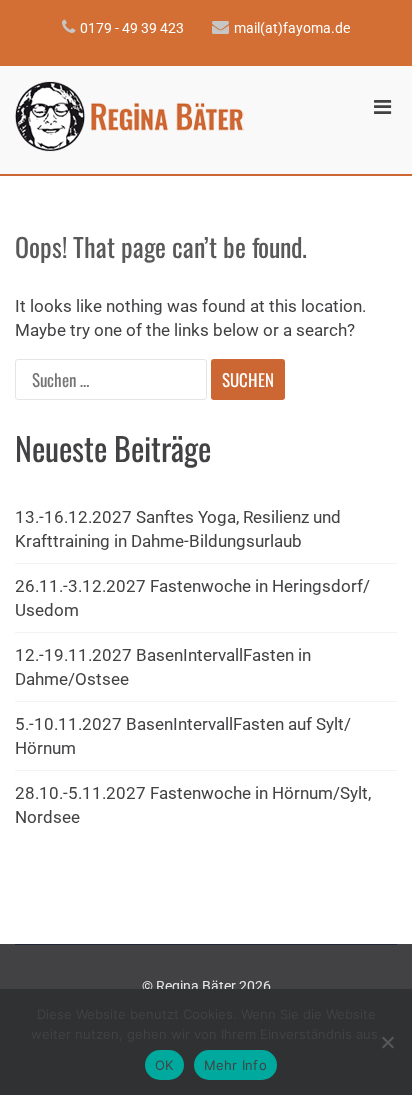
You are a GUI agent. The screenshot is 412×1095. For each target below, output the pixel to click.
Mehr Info (235, 1065)
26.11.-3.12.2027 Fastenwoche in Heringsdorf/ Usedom (192, 598)
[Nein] (387, 1042)
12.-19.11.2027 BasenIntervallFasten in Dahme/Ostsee (163, 667)
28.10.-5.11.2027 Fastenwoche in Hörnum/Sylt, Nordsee (193, 805)
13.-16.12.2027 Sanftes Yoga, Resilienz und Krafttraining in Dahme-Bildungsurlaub (178, 529)
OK (164, 1065)
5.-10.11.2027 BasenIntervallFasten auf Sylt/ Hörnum (183, 736)
